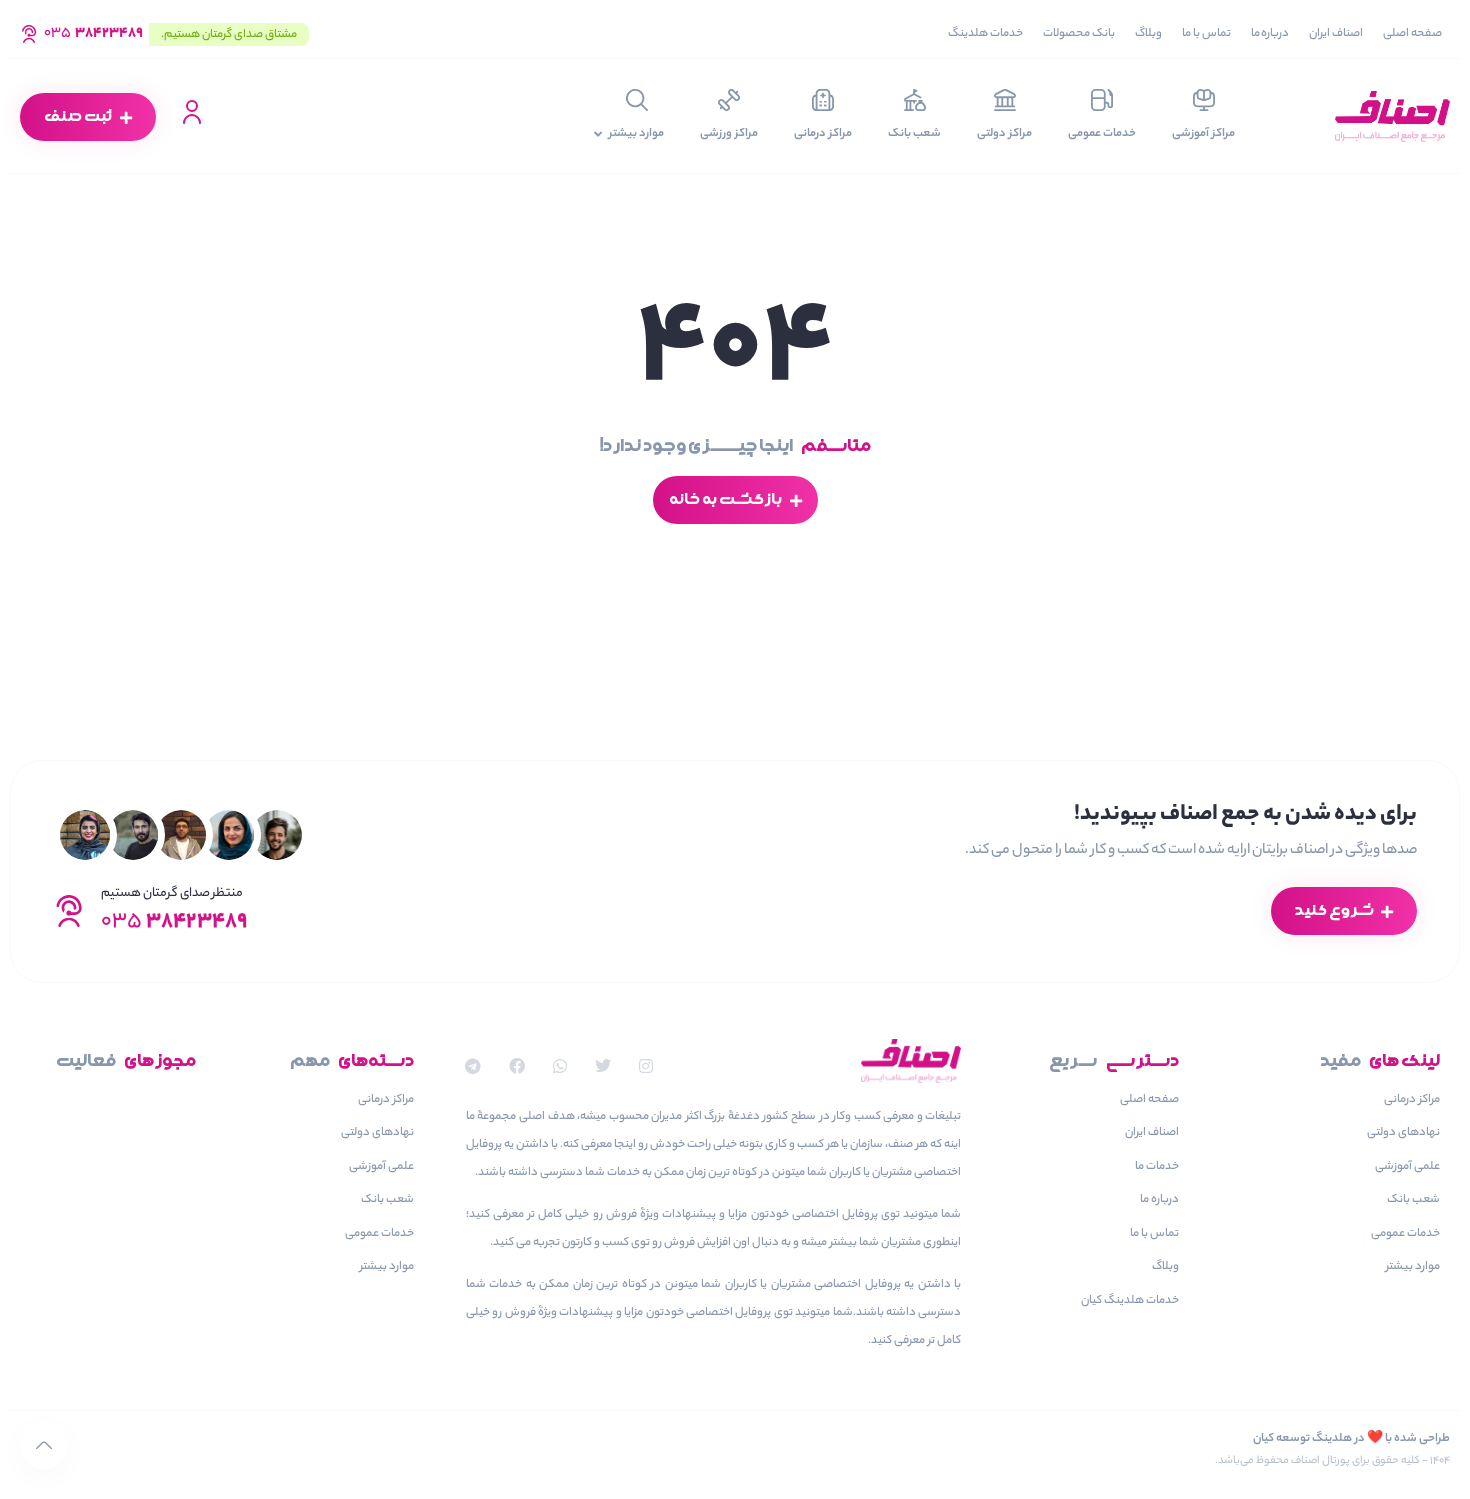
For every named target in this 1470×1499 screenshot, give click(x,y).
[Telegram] (473, 1066)
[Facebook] (516, 1066)
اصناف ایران (1336, 34)
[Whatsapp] (559, 1066)
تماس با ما (1206, 34)
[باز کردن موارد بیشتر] (597, 135)
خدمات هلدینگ (985, 34)
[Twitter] (602, 1066)
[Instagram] (646, 1066)
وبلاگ (1148, 34)
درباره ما (1270, 34)
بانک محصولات (1079, 34)
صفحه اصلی (1412, 34)
